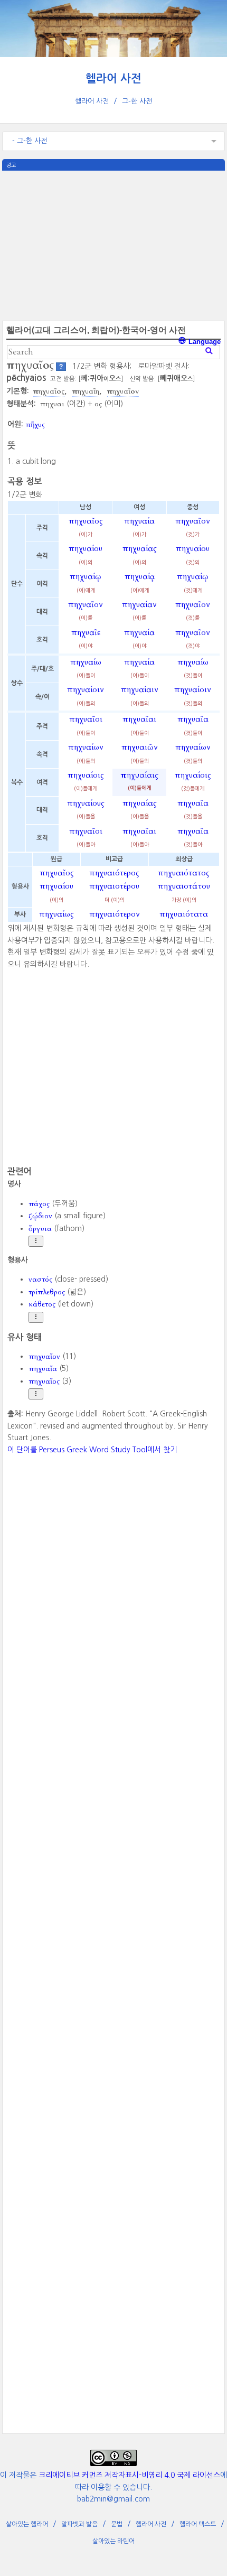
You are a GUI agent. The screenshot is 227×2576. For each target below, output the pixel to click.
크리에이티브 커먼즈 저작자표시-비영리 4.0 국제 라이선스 (129, 2475)
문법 (117, 2524)
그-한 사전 (137, 101)
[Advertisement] (113, 245)
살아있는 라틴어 (113, 2541)
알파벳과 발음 (79, 2524)
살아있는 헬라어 (27, 2524)
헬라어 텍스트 (198, 2524)
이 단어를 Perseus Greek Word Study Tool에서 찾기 (92, 1450)
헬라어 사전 (113, 78)
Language (204, 342)
